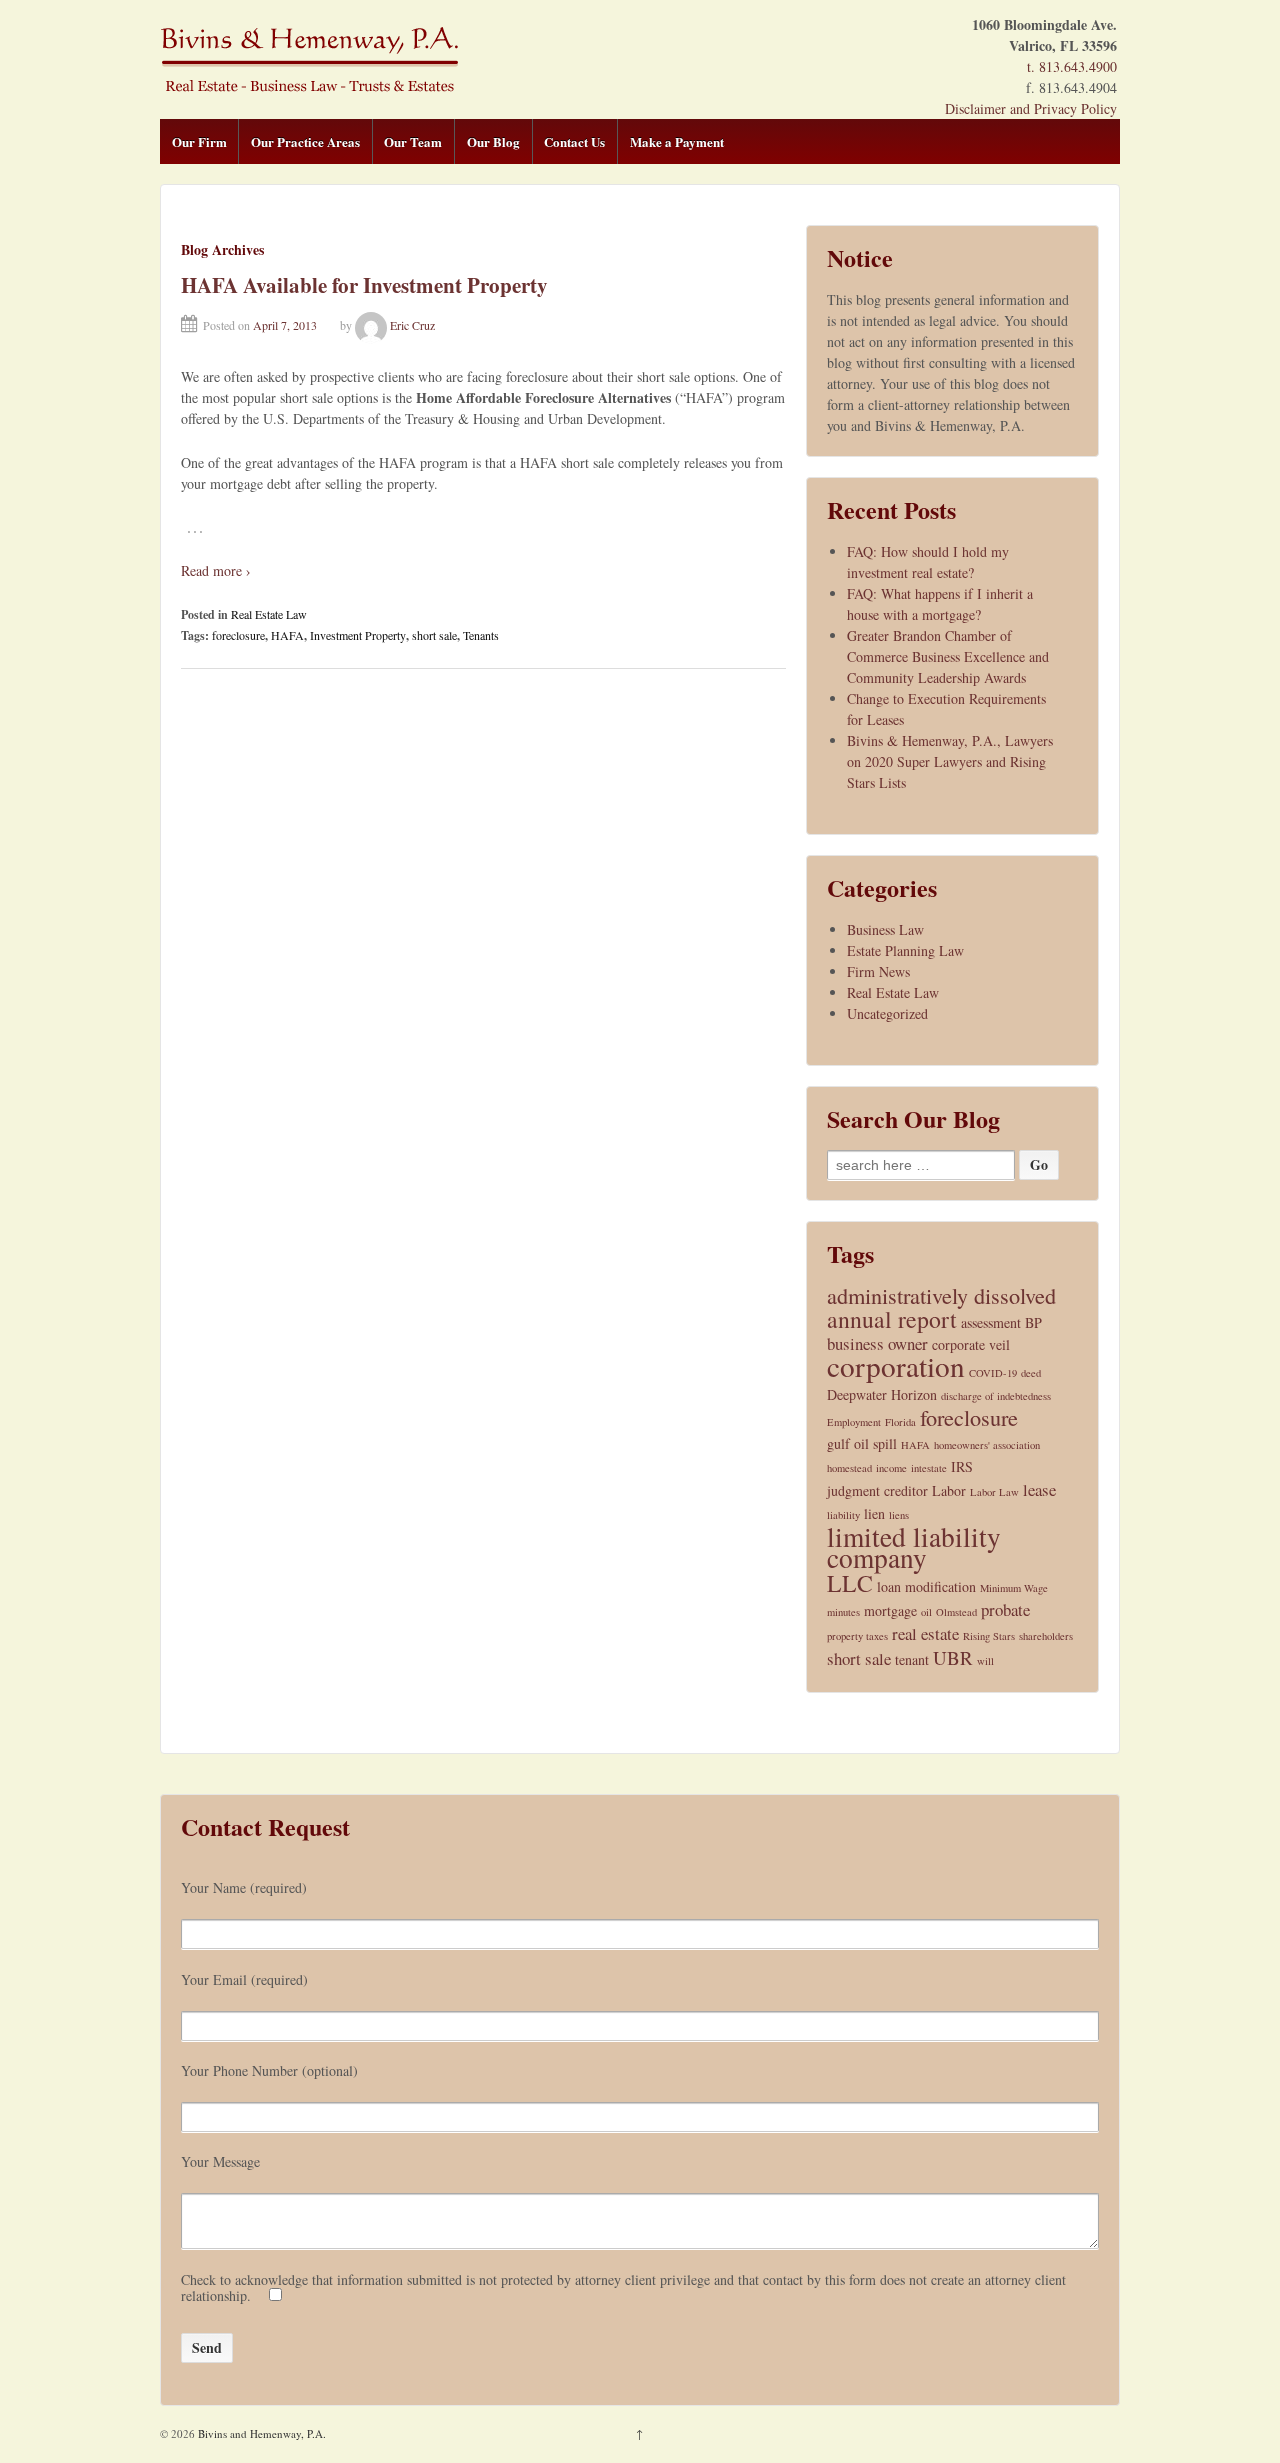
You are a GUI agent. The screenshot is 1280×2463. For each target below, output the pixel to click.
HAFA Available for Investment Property (364, 285)
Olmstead (956, 1612)
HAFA (287, 635)
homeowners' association (987, 1445)
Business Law (885, 929)
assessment (991, 1322)
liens (899, 1515)
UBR (953, 1657)
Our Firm (199, 141)
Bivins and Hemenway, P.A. (260, 2433)
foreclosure (238, 635)
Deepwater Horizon (882, 1394)
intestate (929, 1468)
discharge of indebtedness (996, 1396)
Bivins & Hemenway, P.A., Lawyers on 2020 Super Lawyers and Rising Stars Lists (950, 761)
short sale (434, 635)
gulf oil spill (862, 1443)
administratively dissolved (941, 1295)
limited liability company (914, 1547)
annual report (892, 1319)
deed (1031, 1373)
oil (926, 1612)
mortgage (890, 1610)
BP (1033, 1322)
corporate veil (971, 1344)
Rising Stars (989, 1636)
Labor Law (994, 1492)
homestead (849, 1468)
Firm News (878, 971)
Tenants (481, 635)
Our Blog (493, 141)
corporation (896, 1365)
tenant (912, 1659)
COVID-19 (993, 1373)
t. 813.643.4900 (1072, 66)
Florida (900, 1422)
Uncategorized (887, 1013)
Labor (949, 1490)
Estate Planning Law (905, 950)
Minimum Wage (1014, 1588)
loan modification (926, 1586)
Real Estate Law (269, 614)
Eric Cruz (412, 325)
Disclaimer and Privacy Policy (1031, 108)
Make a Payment (677, 141)
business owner (877, 1343)
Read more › (216, 570)
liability (843, 1515)
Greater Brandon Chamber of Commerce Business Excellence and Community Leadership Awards (948, 656)
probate (1005, 1609)
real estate (925, 1633)
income (891, 1468)
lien (874, 1513)
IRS (962, 1466)
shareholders (1046, 1636)
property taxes (857, 1636)
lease (1039, 1489)
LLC (850, 1583)
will (985, 1661)
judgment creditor (877, 1490)
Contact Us (574, 141)
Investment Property (358, 635)
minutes (843, 1612)
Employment (854, 1422)
